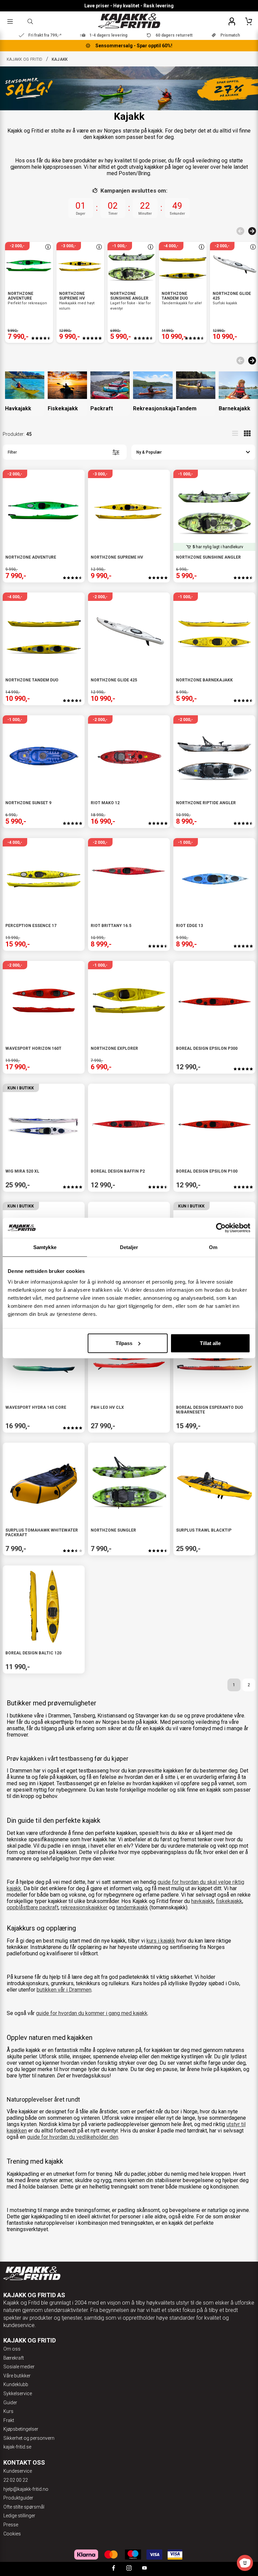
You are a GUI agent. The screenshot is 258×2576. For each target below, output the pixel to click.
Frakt (9, 2420)
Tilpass (124, 1343)
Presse (11, 2525)
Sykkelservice (18, 2393)
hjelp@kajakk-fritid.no (26, 2489)
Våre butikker (17, 2376)
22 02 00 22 (16, 2480)
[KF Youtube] (144, 2569)
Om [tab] (213, 1247)
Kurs (8, 2411)
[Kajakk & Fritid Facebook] (114, 2569)
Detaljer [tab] (129, 1247)
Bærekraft (14, 2358)
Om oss (12, 2349)
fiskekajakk (229, 1901)
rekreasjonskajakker (84, 1908)
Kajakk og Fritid (25, 59)
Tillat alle (210, 1343)
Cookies (12, 2534)
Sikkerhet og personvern (29, 2438)
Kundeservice (18, 2471)
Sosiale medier (19, 2367)
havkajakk (202, 1901)
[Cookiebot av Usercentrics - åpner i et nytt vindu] (221, 1228)
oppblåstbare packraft (33, 1908)
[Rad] (235, 433)
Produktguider (18, 2498)
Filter (12, 452)
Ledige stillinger (19, 2516)
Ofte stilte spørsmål (24, 2507)
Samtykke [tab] (45, 1247)
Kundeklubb (16, 2384)
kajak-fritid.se (17, 2447)
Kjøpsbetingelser (21, 2429)
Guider (10, 2403)
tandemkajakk (132, 1908)
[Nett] (247, 433)
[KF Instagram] (129, 2569)
